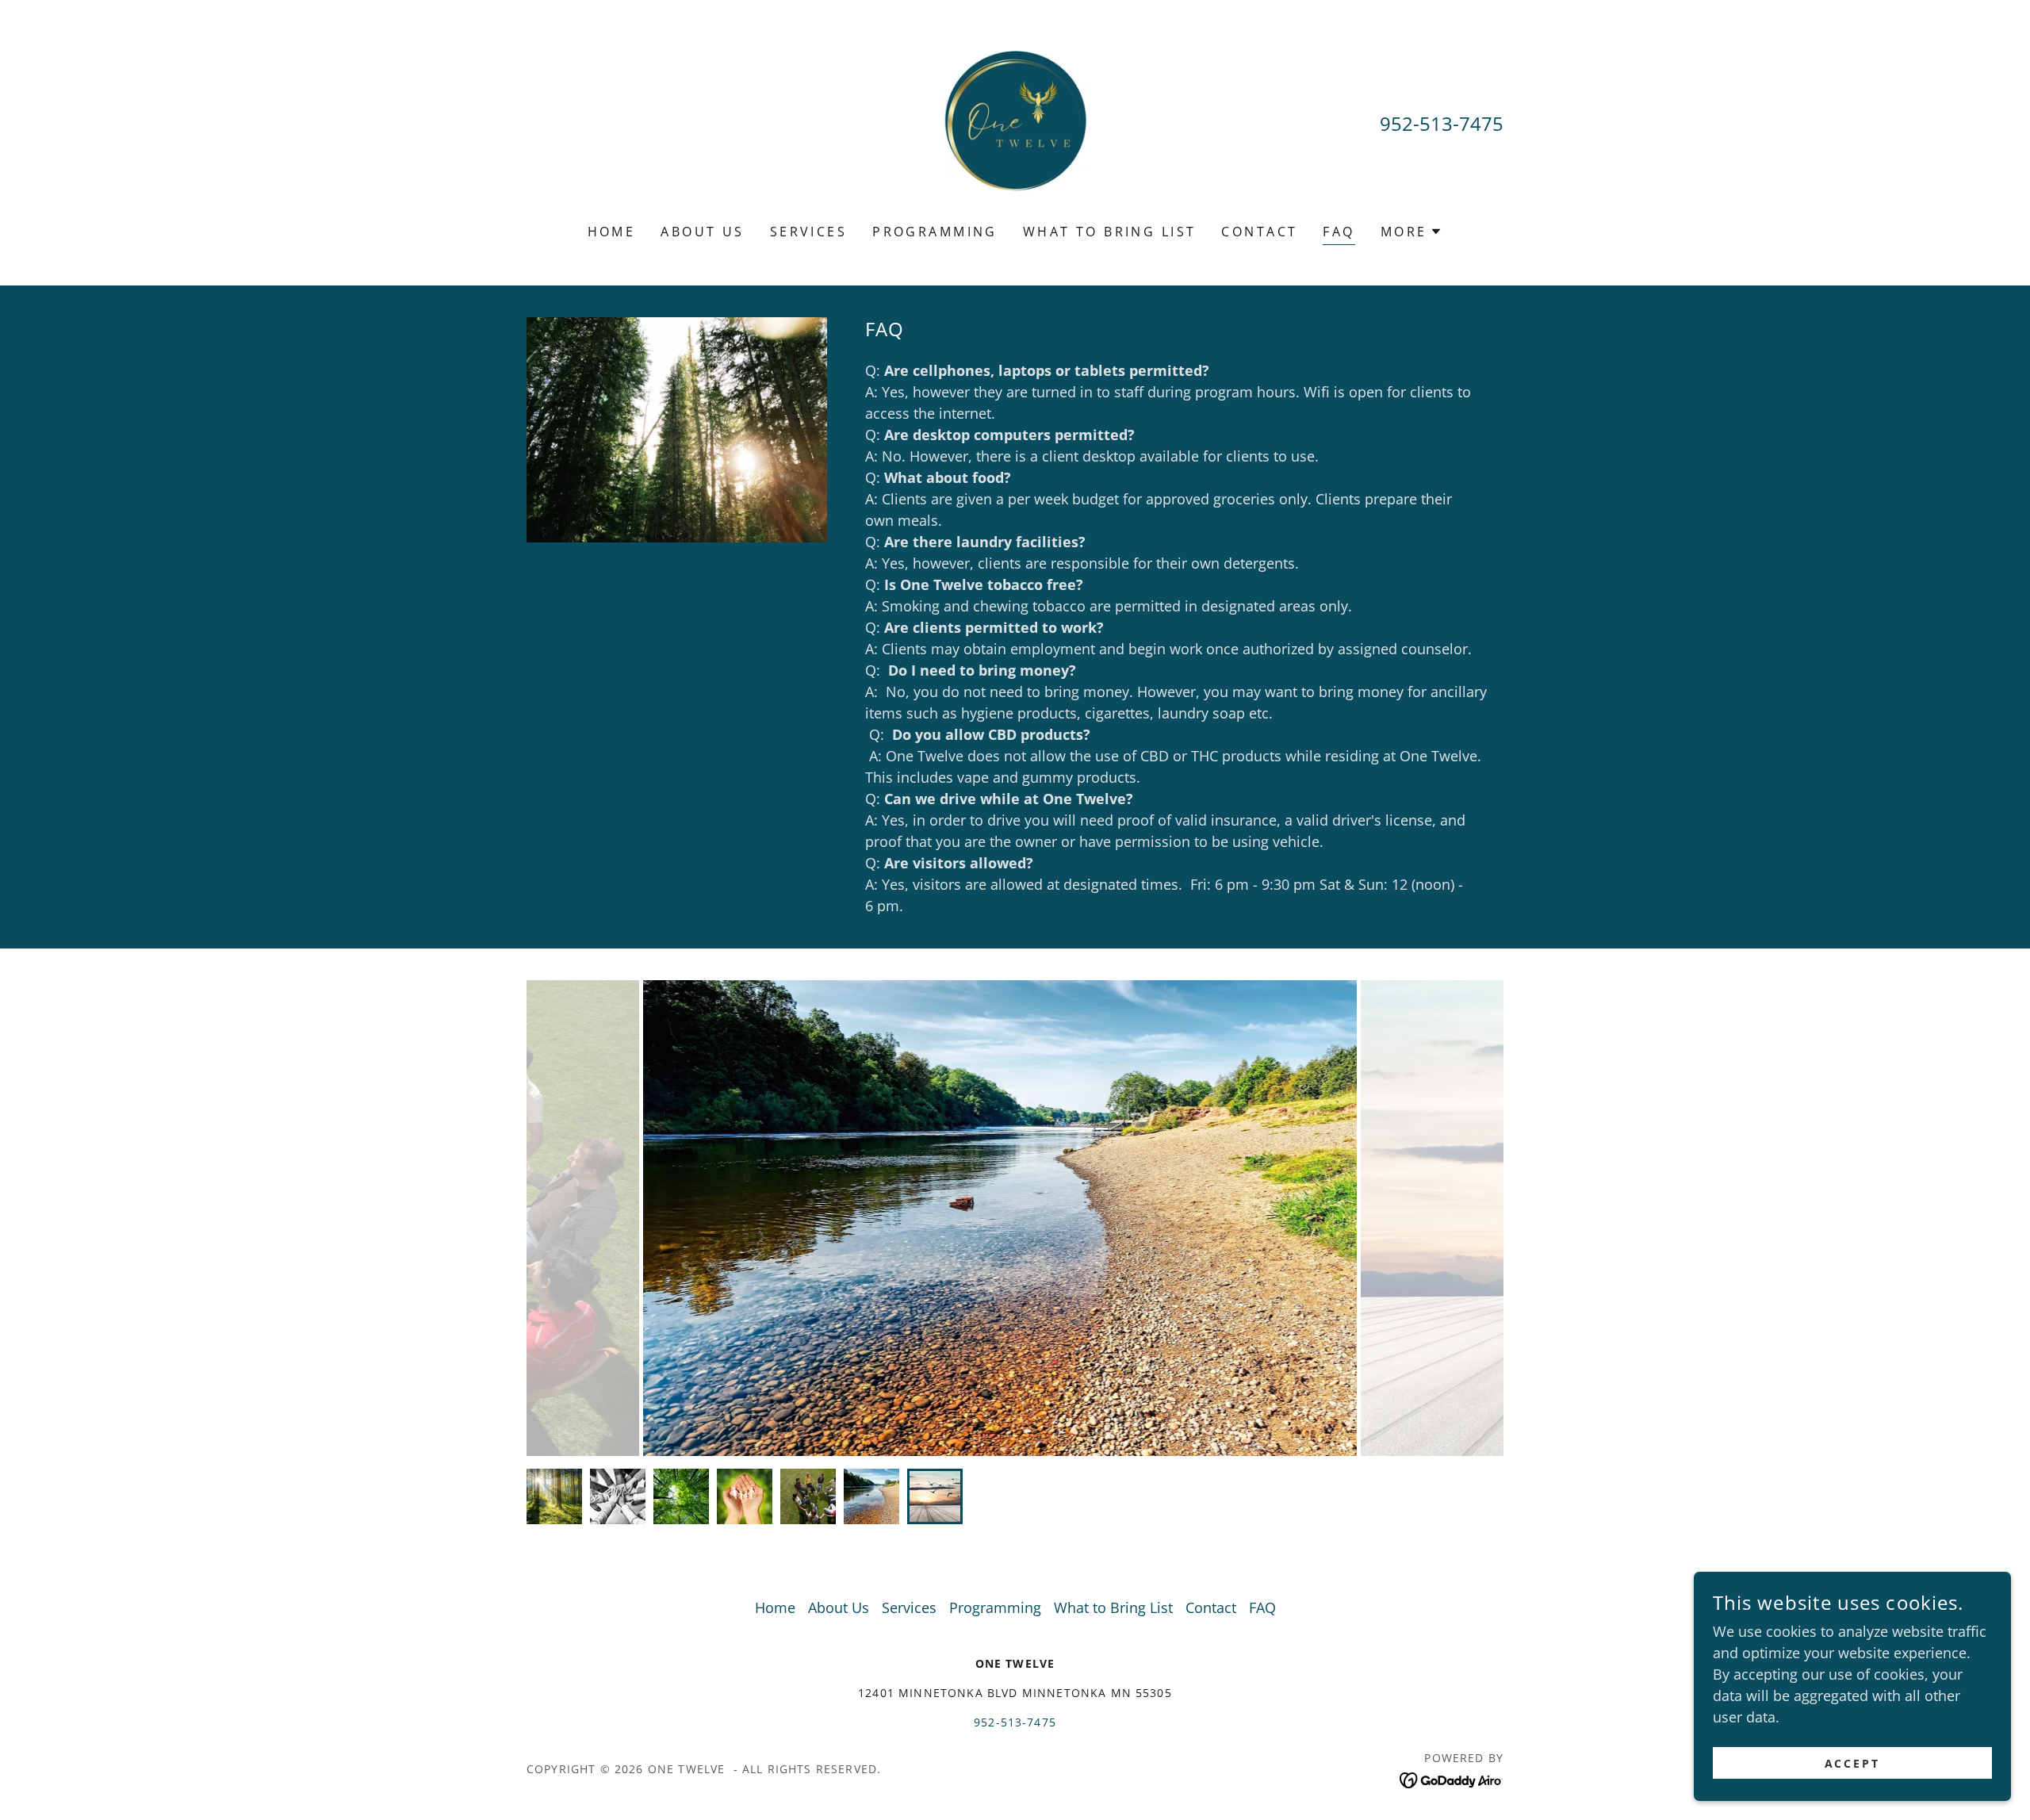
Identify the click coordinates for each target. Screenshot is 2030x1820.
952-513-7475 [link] (1442, 123)
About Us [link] (702, 232)
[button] (1412, 232)
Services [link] (808, 232)
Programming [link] (935, 232)
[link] (1015, 122)
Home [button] (775, 1607)
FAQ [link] (1339, 232)
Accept (1853, 1763)
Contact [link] (1259, 232)
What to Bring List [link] (1110, 232)
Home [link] (612, 232)
